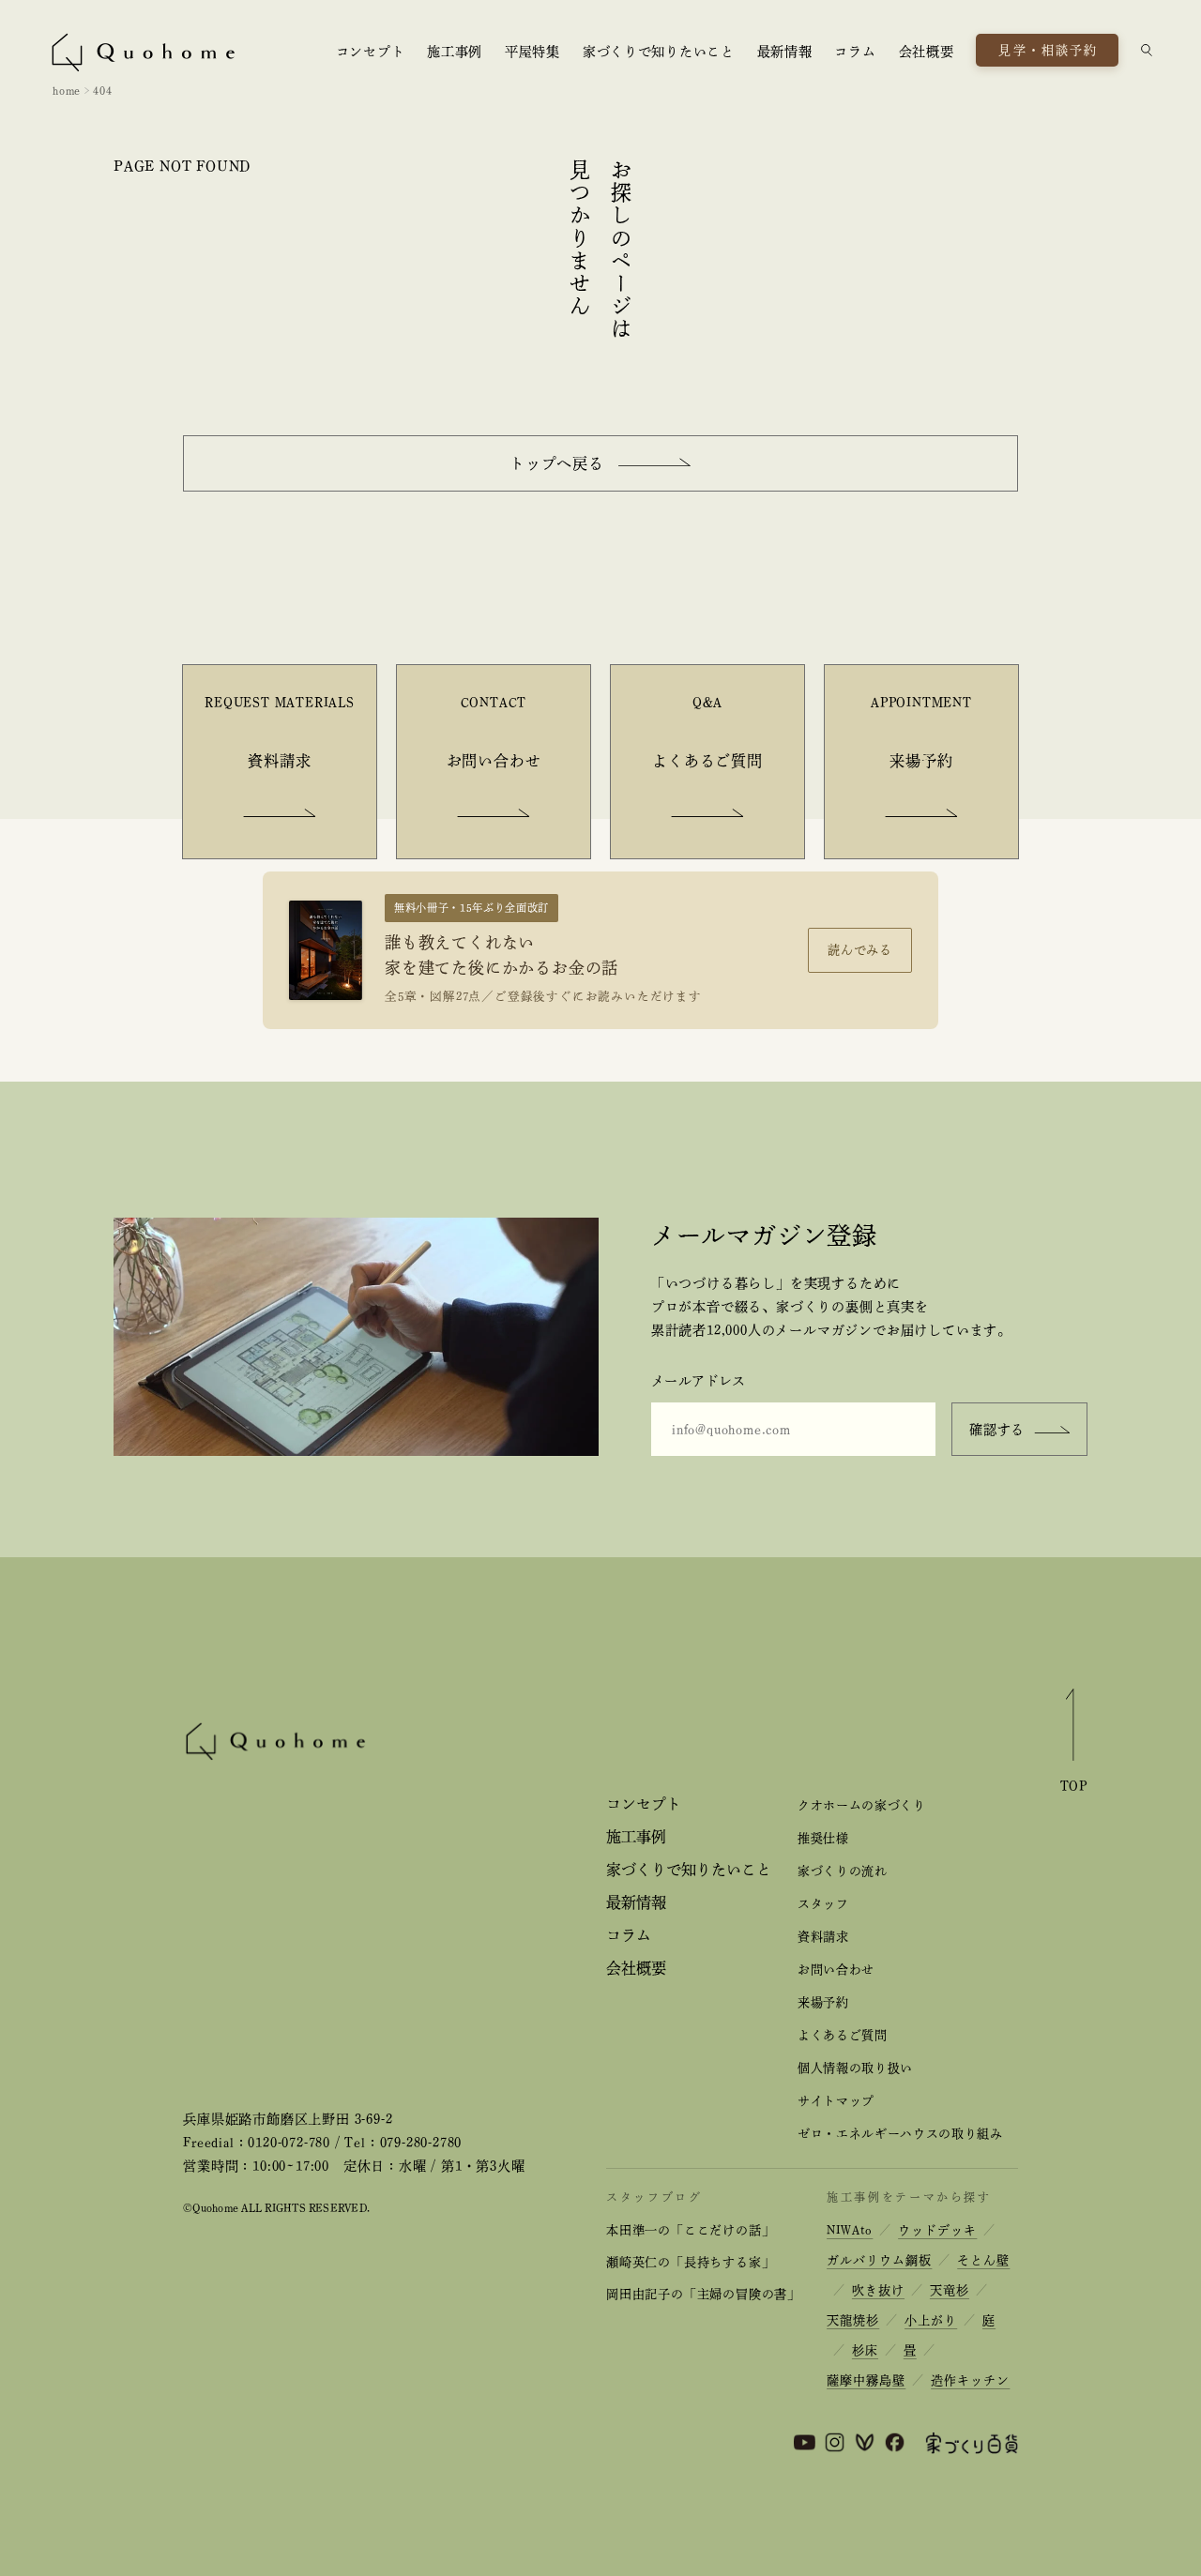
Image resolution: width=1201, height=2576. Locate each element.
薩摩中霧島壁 (866, 2380)
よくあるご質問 (843, 2035)
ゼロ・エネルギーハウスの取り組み (900, 2134)
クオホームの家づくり (861, 1805)
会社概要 (927, 52)
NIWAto (850, 2230)
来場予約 (823, 2002)
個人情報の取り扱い (855, 2068)
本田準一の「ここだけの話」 (690, 2230)
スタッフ (823, 1904)
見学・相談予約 (1048, 50)
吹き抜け (878, 2290)
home (67, 90)
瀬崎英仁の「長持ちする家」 (690, 2262)
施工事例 (455, 52)
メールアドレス (699, 1381)
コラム (855, 52)
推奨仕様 (823, 1838)
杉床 (865, 2350)
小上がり (931, 2320)
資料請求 (823, 1937)
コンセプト (371, 52)
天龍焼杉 (853, 2320)
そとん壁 (983, 2260)
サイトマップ (836, 2101)
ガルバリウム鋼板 (879, 2260)
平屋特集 (532, 52)
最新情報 (785, 52)
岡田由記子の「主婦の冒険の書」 (703, 2294)
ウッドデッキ (937, 2230)
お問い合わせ (836, 1970)
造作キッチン (970, 2380)
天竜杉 (950, 2290)
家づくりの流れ (843, 1871)
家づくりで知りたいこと (659, 52)
